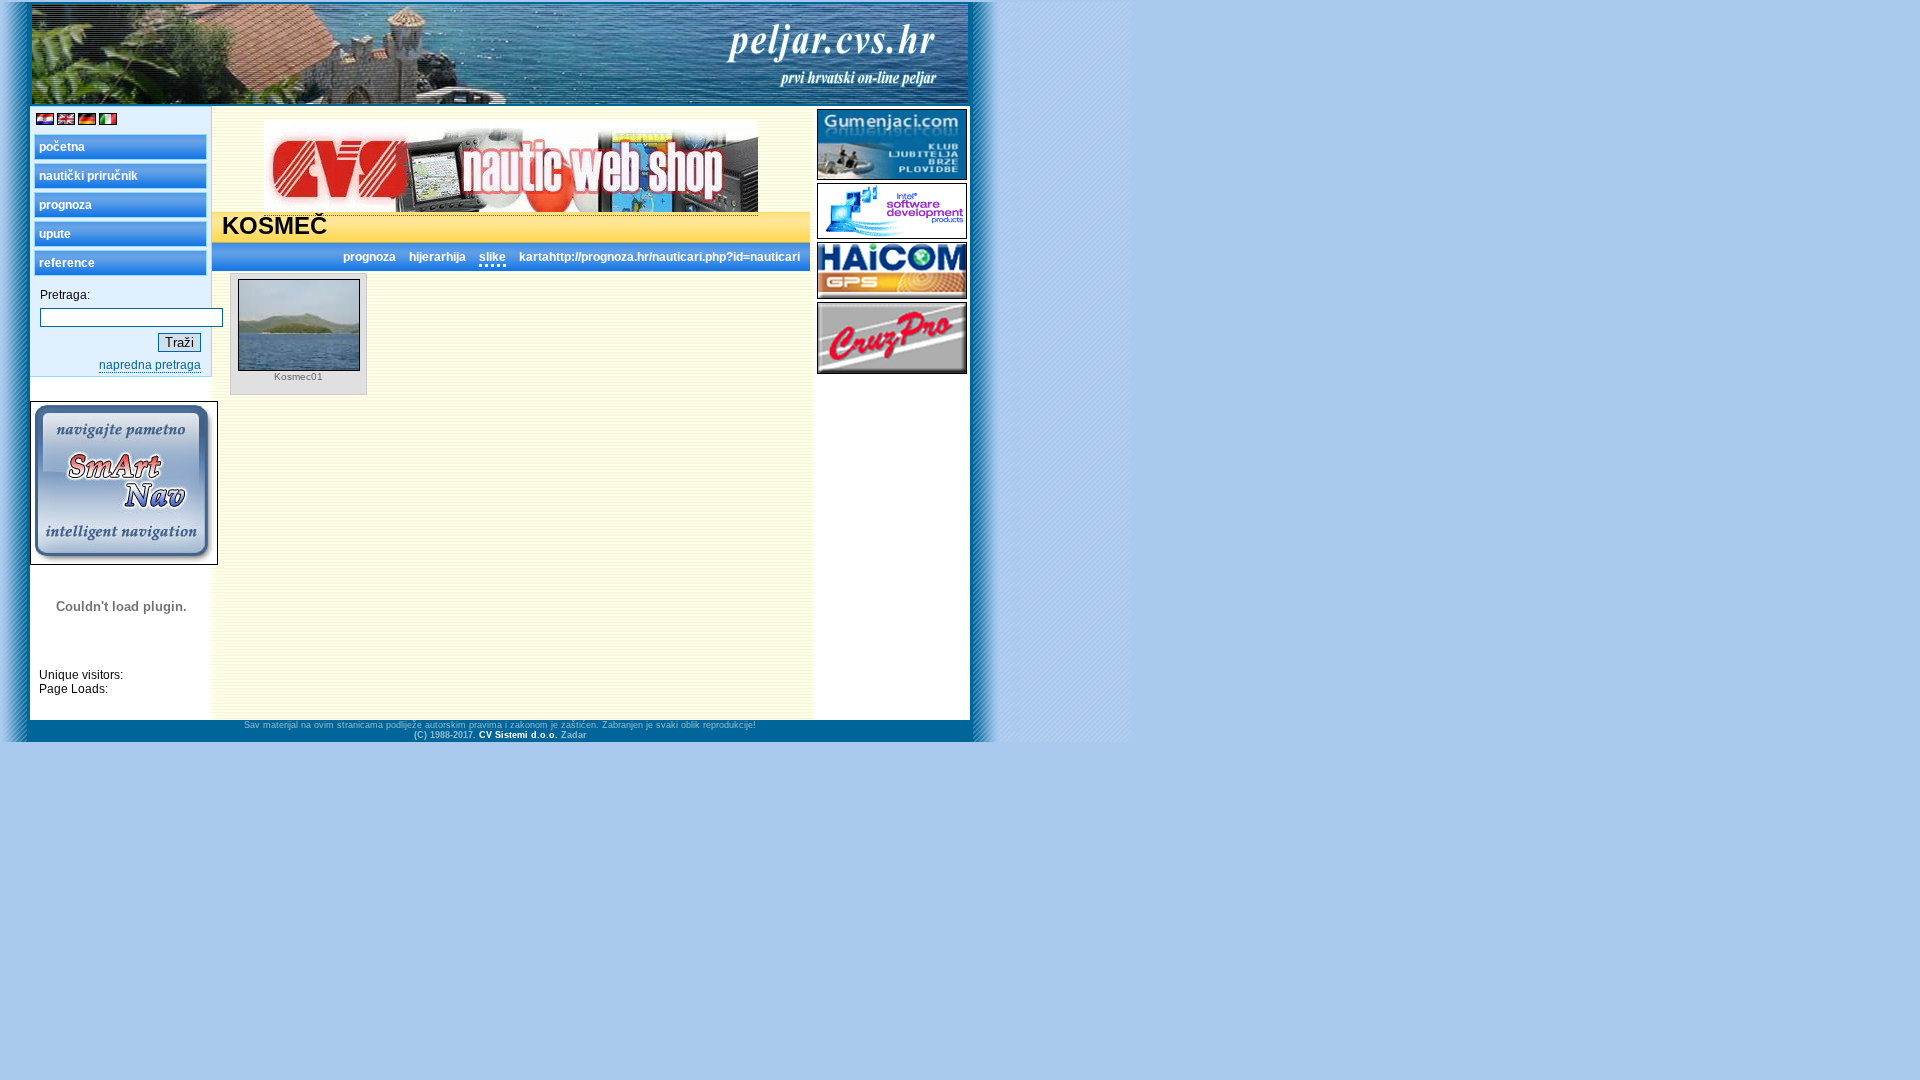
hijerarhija (437, 257)
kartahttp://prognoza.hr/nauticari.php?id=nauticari (659, 257)
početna (62, 147)
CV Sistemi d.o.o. (518, 735)
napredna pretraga (150, 365)
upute (55, 234)
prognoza (65, 205)
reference (67, 263)
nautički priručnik (88, 176)
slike (492, 257)
